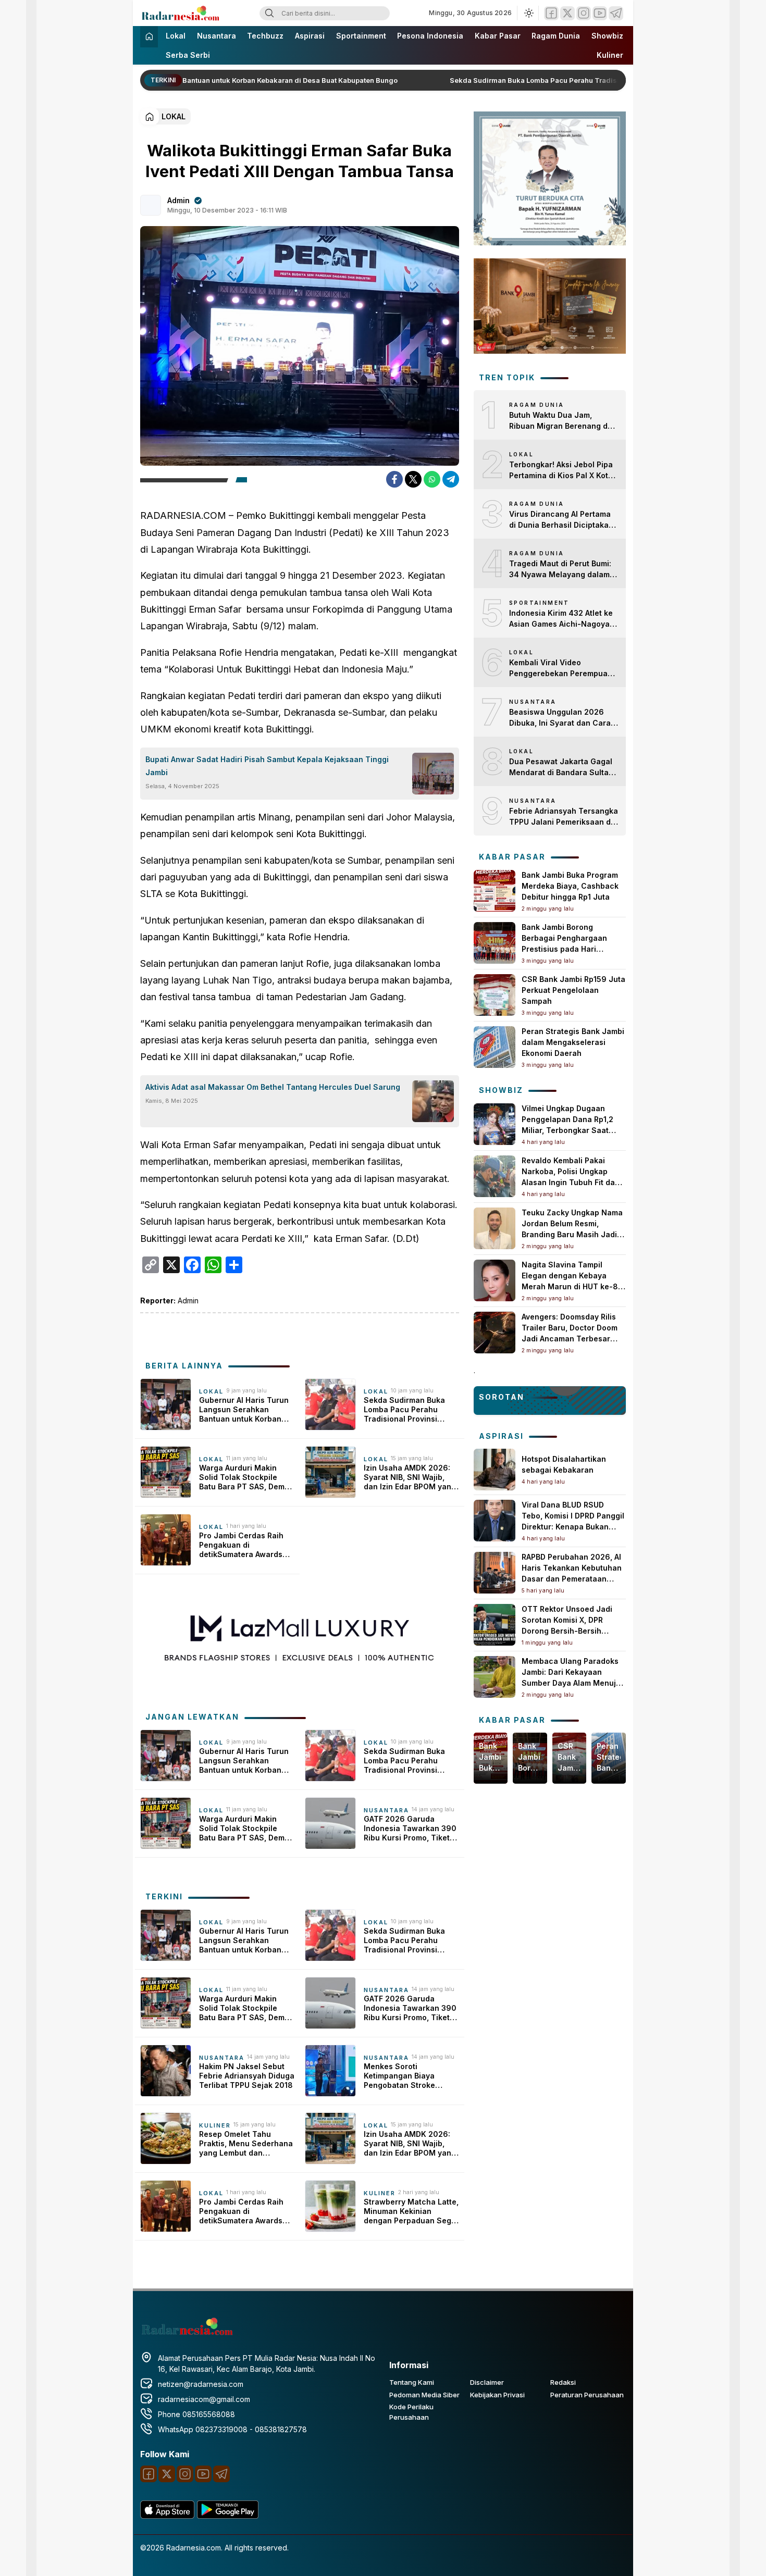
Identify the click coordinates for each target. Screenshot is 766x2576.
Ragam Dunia (556, 36)
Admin (178, 200)
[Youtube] (600, 13)
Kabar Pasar (498, 36)
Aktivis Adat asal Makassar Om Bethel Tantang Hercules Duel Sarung (273, 1087)
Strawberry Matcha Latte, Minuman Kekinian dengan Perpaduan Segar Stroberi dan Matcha (411, 2212)
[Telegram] (616, 13)
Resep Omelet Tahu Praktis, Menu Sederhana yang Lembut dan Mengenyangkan (246, 2144)
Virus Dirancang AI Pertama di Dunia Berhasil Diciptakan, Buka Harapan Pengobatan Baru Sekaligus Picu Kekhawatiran (562, 520)
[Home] (149, 37)
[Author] (151, 205)
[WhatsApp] (432, 479)
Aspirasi (310, 36)
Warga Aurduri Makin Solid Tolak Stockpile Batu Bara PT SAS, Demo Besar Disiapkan (244, 1478)
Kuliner (610, 55)
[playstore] (228, 2516)
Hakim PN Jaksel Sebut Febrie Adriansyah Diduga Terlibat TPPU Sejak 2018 (247, 2076)
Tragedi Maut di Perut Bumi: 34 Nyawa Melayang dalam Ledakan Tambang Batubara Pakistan (561, 569)
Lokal (176, 36)
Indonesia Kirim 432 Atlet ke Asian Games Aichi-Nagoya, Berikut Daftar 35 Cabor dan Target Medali (561, 619)
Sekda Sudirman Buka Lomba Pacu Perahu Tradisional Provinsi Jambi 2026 (561, 80)
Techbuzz (265, 36)
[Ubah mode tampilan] (528, 13)
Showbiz (607, 36)
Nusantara (217, 36)
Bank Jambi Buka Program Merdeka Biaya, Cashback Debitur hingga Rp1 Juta (570, 886)
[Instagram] (584, 13)
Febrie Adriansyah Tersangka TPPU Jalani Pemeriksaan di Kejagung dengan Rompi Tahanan (564, 817)
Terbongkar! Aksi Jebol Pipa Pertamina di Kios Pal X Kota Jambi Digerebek (561, 470)
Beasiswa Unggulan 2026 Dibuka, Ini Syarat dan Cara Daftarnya (560, 718)
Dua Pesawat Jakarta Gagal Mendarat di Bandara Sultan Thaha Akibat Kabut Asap (561, 767)
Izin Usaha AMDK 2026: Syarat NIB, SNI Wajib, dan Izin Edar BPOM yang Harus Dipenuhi (410, 1478)
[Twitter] (567, 13)
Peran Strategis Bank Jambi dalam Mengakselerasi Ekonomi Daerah (573, 1042)
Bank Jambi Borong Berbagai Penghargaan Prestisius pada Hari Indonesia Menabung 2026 (530, 1757)
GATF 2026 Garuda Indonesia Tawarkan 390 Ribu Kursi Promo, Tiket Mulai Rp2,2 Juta (410, 1829)
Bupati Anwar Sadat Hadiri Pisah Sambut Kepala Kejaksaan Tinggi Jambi (267, 766)
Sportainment (361, 36)
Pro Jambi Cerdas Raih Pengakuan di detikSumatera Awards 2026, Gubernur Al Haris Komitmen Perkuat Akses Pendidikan (244, 1545)
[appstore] (167, 2516)
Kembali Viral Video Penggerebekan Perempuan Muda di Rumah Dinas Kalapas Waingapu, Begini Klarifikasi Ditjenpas (561, 668)
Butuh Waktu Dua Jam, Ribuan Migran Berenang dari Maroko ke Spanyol (563, 421)
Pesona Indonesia (430, 36)
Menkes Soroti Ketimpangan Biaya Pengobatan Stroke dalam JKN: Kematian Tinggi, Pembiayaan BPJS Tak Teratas (411, 2076)
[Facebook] (551, 13)
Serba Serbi (188, 55)
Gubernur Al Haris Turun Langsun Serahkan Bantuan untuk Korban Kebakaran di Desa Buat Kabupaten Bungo (199, 80)
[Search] (269, 13)
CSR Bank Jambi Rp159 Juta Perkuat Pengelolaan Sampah (573, 990)
